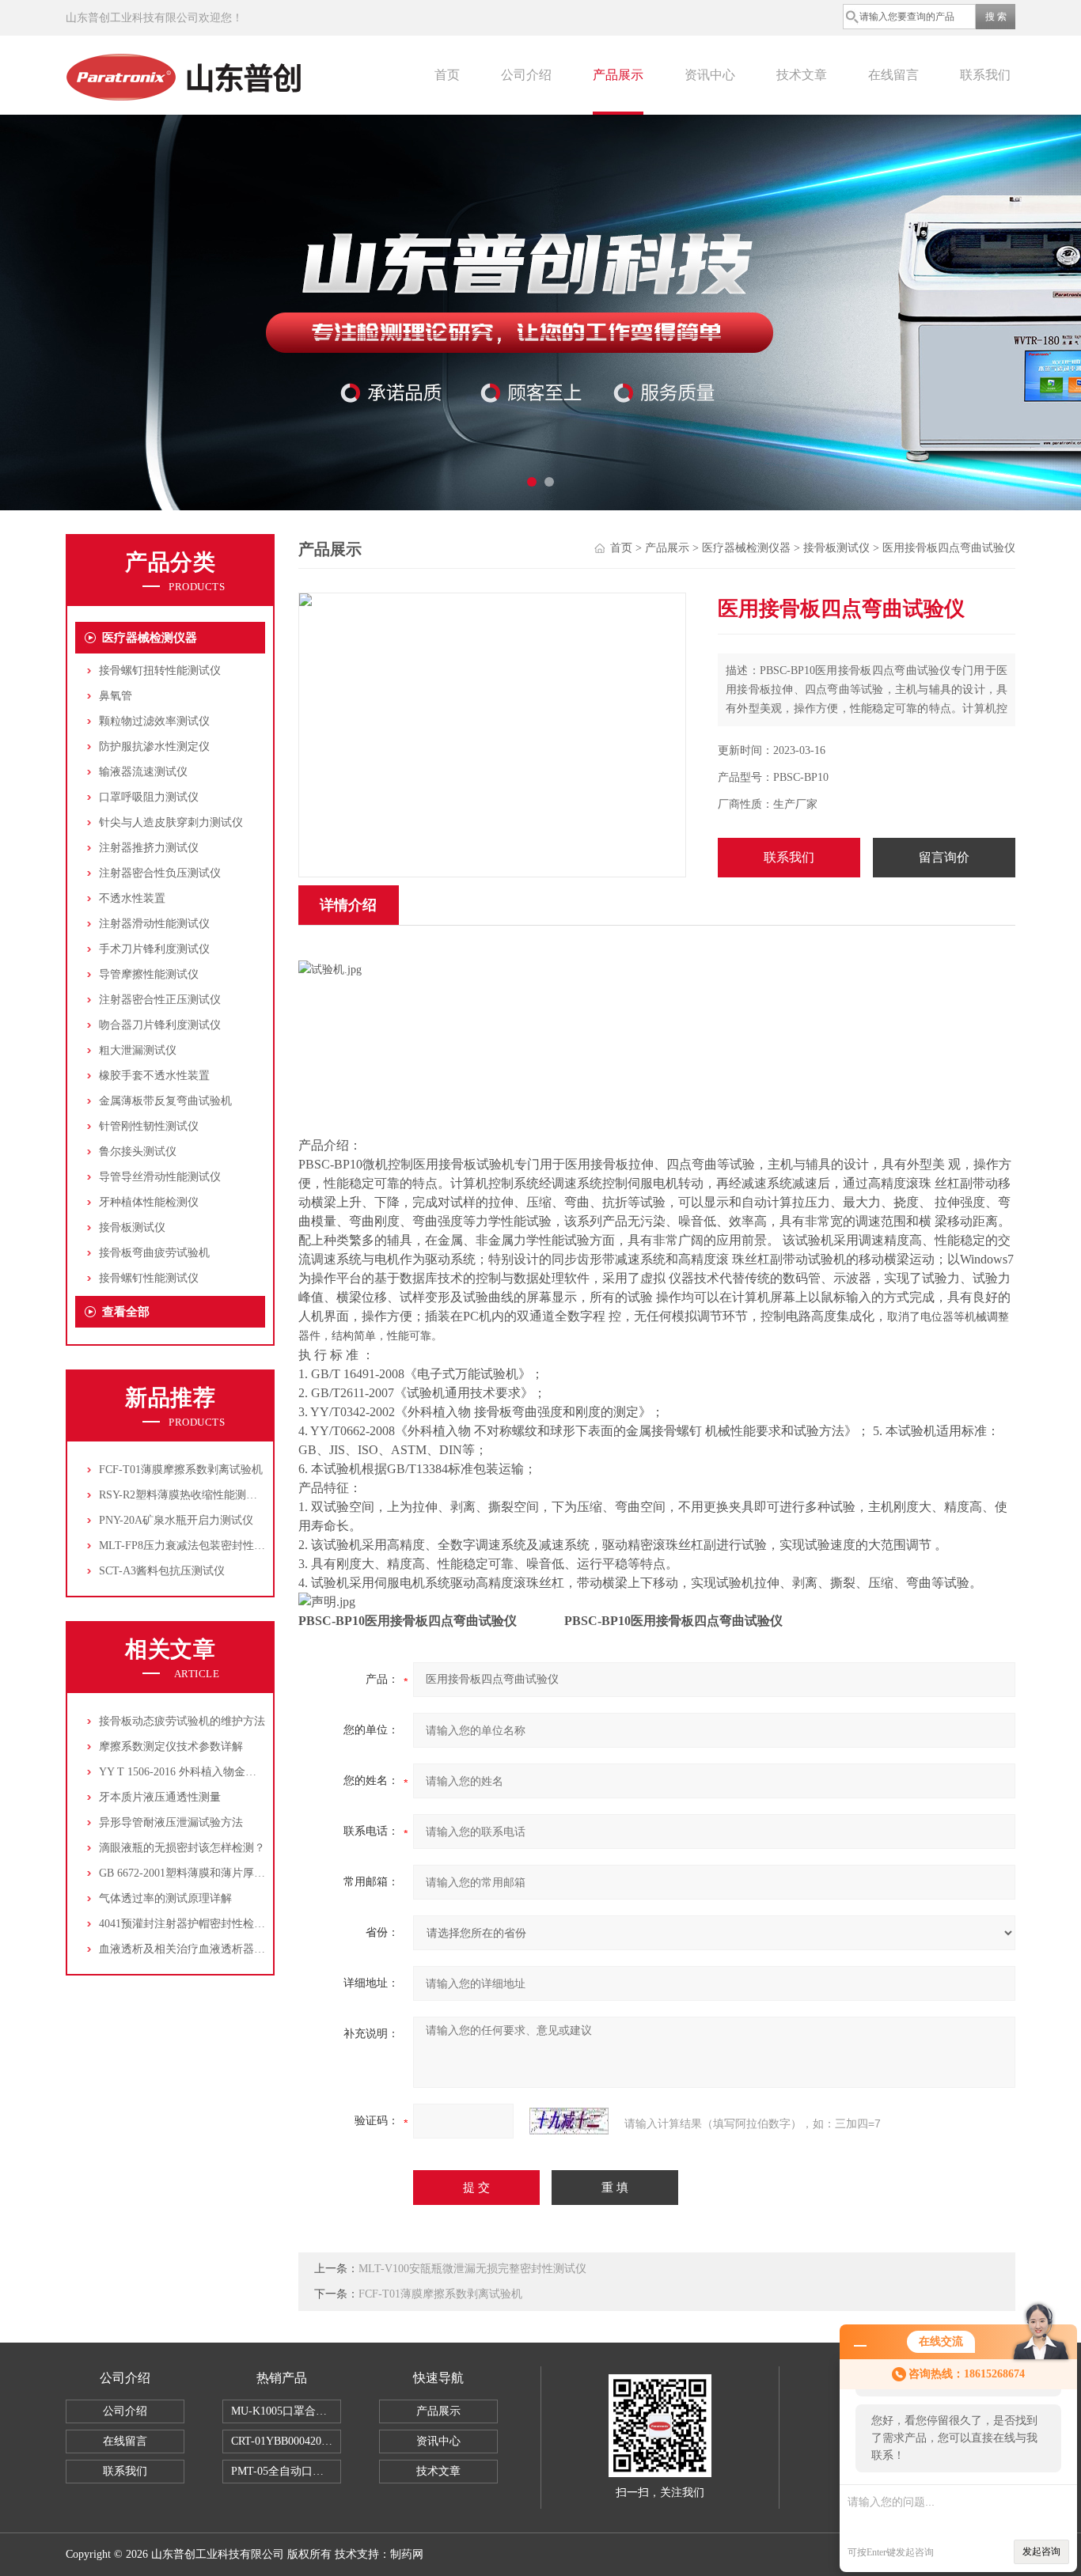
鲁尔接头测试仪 (138, 1152)
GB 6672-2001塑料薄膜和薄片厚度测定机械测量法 (221, 1873)
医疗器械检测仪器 (150, 638)
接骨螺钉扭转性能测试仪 (160, 671)
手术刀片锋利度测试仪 (154, 949)
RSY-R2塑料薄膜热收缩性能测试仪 (184, 1495)
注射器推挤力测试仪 (149, 848)
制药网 (407, 2554)
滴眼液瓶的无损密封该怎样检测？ (182, 1848)
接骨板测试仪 (132, 1227)
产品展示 (618, 75)
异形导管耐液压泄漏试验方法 (171, 1822)
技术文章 (802, 75)
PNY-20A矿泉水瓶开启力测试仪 (176, 1520)
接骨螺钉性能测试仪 (149, 1278)
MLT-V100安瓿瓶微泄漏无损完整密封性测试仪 (472, 2269)
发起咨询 (1041, 2551)
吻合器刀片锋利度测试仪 (160, 1025)
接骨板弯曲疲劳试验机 (154, 1253)
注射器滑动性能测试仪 (154, 924)
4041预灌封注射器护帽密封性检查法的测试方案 (215, 1924)
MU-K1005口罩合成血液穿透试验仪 (286, 2411)
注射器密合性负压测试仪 (160, 873)
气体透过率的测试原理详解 (165, 1898)
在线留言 (893, 75)
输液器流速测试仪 (143, 772)
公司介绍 (526, 75)
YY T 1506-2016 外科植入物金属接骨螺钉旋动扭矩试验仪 (239, 1772)
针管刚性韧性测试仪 (149, 1126)
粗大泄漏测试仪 (138, 1050)
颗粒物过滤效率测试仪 (154, 721)
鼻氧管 (116, 696)
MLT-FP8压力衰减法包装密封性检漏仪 (193, 1546)
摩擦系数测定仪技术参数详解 (171, 1746)
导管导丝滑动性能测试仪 (160, 1177)
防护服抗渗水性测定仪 (154, 746)
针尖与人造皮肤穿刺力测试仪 (171, 822)
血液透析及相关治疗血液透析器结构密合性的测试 (221, 1949)
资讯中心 (710, 75)
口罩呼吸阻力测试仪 (149, 797)
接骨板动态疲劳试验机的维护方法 (182, 1721)
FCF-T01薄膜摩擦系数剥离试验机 (181, 1470)
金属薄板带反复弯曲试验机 (165, 1101)
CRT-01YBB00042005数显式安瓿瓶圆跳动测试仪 (286, 2441)
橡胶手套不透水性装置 (154, 1076)
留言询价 (944, 857)
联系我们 (985, 75)
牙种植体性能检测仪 (149, 1202)
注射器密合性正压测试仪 (160, 1000)
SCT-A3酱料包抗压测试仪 (162, 1571)
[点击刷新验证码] (569, 2121)
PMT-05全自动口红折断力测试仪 (286, 2471)
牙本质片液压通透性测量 (160, 1797)
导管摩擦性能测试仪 (149, 974)
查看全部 (126, 1312)
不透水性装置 (132, 898)
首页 (447, 75)
